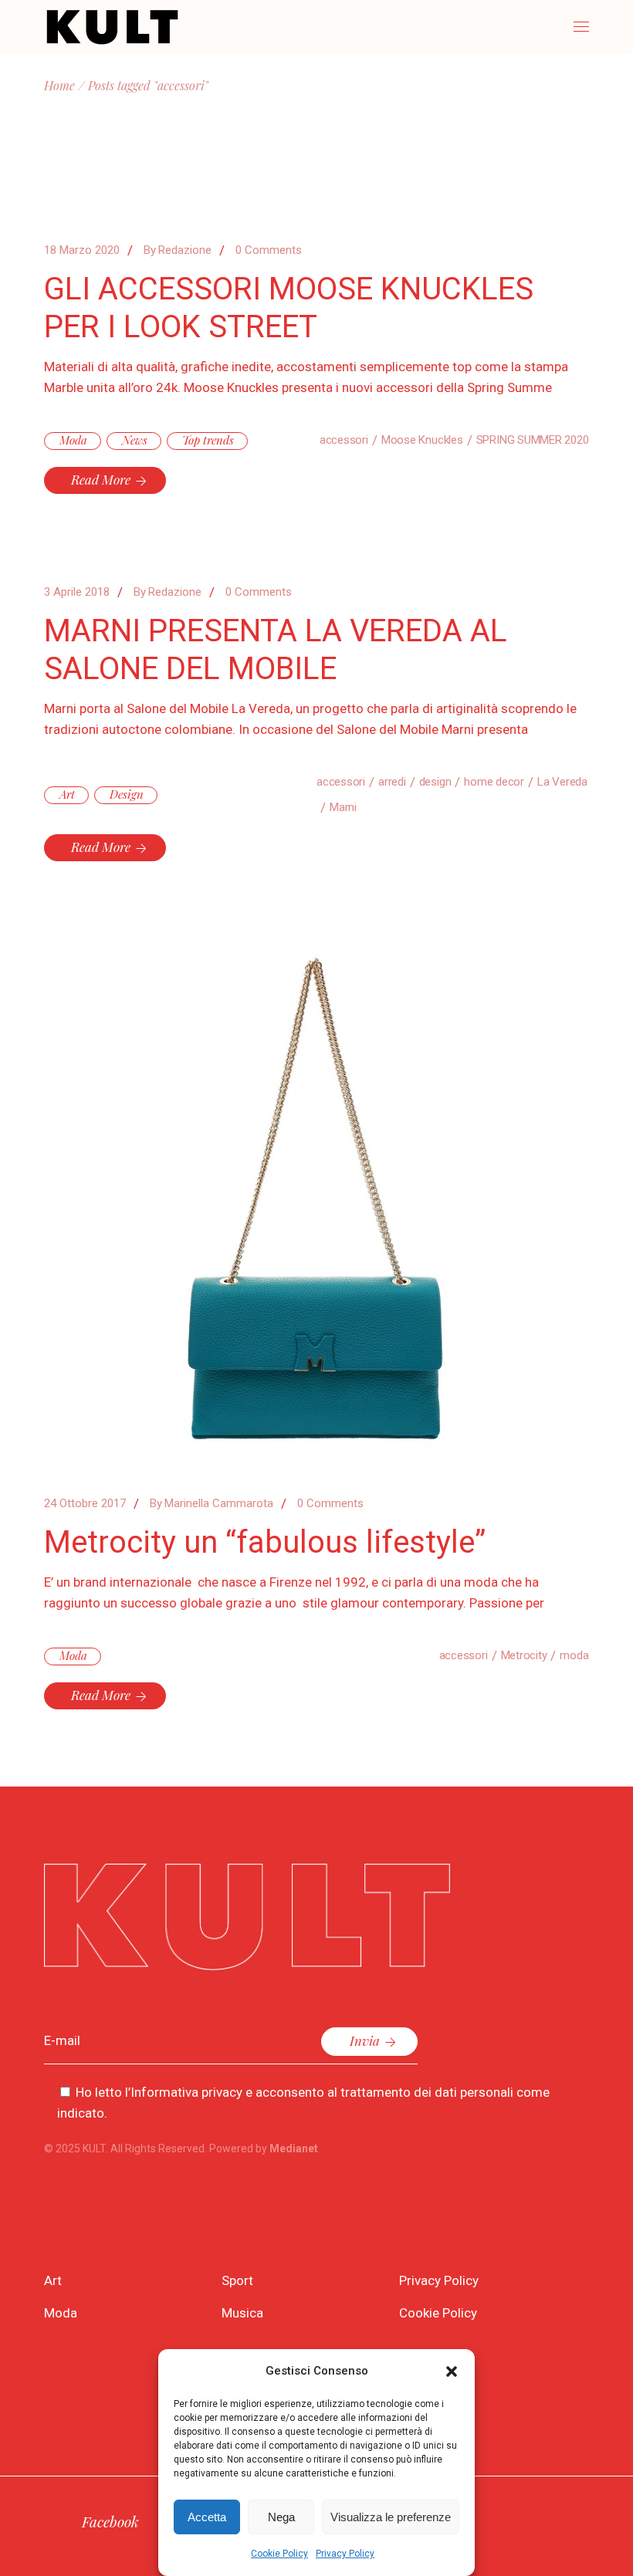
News (135, 440)
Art (67, 794)
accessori (344, 440)
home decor (494, 782)
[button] (452, 2371)
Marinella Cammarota (212, 1503)
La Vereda (562, 782)
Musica (242, 2313)
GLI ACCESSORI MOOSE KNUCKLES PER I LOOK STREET (289, 308)
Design (127, 794)
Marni (343, 807)
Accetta (207, 2517)
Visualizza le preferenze (391, 2517)
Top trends (208, 440)
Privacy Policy (345, 2554)
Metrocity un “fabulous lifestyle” (265, 1542)
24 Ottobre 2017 (85, 1503)
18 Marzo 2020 (82, 250)
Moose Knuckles (422, 440)
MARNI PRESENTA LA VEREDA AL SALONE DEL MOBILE (276, 650)
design (435, 782)
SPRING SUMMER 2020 (533, 440)
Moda (73, 440)
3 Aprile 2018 (77, 592)
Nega (281, 2517)
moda (574, 1655)
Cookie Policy (279, 2554)
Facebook (110, 2521)
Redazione (178, 250)
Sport (237, 2280)
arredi (392, 782)
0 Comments (269, 250)
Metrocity (524, 1655)
